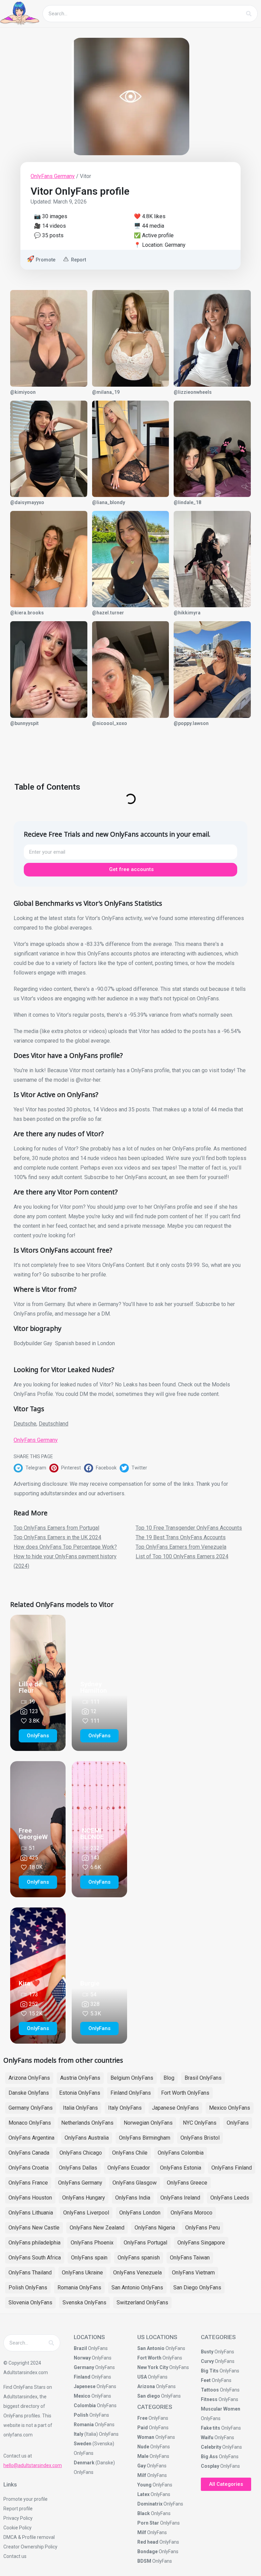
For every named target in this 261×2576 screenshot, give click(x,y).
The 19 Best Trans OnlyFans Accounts (181, 1537)
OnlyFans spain (89, 2258)
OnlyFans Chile (130, 2153)
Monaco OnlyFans (30, 2123)
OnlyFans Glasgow (135, 2183)
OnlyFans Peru (203, 2228)
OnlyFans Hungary (84, 2198)
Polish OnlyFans (28, 2288)
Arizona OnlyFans (29, 2078)
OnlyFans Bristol (200, 2138)
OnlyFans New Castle (34, 2228)
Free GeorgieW (33, 1834)
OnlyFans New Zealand (97, 2228)
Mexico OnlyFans (230, 2108)
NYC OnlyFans (200, 2123)
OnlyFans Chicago (81, 2153)
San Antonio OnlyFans (137, 2288)
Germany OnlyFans (31, 2108)
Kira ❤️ (29, 1983)
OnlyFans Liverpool (86, 2213)
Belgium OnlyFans (132, 2078)
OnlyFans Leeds (230, 2198)
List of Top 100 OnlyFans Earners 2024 (182, 1556)
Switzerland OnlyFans (142, 2303)
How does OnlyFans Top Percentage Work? (65, 1547)
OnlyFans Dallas (78, 2168)
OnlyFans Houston (30, 2198)
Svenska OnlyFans (84, 2303)
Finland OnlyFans (131, 2093)
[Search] (249, 14)
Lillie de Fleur (30, 1687)
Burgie (90, 1983)
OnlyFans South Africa (35, 2258)
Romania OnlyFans (79, 2288)
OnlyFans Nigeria (155, 2228)
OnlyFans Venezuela (137, 2273)
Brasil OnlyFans (203, 2078)
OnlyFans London (140, 2213)
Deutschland (54, 1424)
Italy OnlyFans (125, 2108)
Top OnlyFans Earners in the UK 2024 (57, 1537)
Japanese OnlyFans (175, 2108)
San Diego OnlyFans (197, 2288)
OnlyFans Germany (53, 176)
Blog (169, 2078)
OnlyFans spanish (139, 2258)
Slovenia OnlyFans (30, 2303)
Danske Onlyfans (29, 2093)
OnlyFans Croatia (29, 2168)
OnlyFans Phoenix (92, 2243)
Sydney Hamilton (94, 1687)
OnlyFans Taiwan (190, 2258)
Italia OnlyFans (80, 2108)
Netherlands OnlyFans (87, 2123)
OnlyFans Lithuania (31, 2213)
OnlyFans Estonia (181, 2168)
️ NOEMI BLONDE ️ (93, 1834)
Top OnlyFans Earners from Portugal (56, 1528)
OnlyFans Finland (232, 2168)
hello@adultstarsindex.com (33, 2465)
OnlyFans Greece (187, 2183)
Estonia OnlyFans (80, 2093)
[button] (31, 1468)
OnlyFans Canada (29, 2153)
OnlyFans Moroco (192, 2213)
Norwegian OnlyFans (148, 2123)
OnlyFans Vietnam (193, 2273)
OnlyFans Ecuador (129, 2168)
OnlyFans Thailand (30, 2273)
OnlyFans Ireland (180, 2198)
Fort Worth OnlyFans (185, 2093)
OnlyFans (238, 2123)
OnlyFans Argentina (31, 2138)
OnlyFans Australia (87, 2138)
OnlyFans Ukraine (82, 2273)
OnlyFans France (28, 2183)
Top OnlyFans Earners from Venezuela (181, 1547)
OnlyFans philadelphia (34, 2243)
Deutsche (25, 1424)
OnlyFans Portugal (145, 2243)
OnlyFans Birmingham (145, 2138)
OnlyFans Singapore (201, 2243)
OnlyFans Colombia (181, 2153)
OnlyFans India (133, 2198)
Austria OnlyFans (80, 2078)
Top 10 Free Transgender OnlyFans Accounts (189, 1528)
